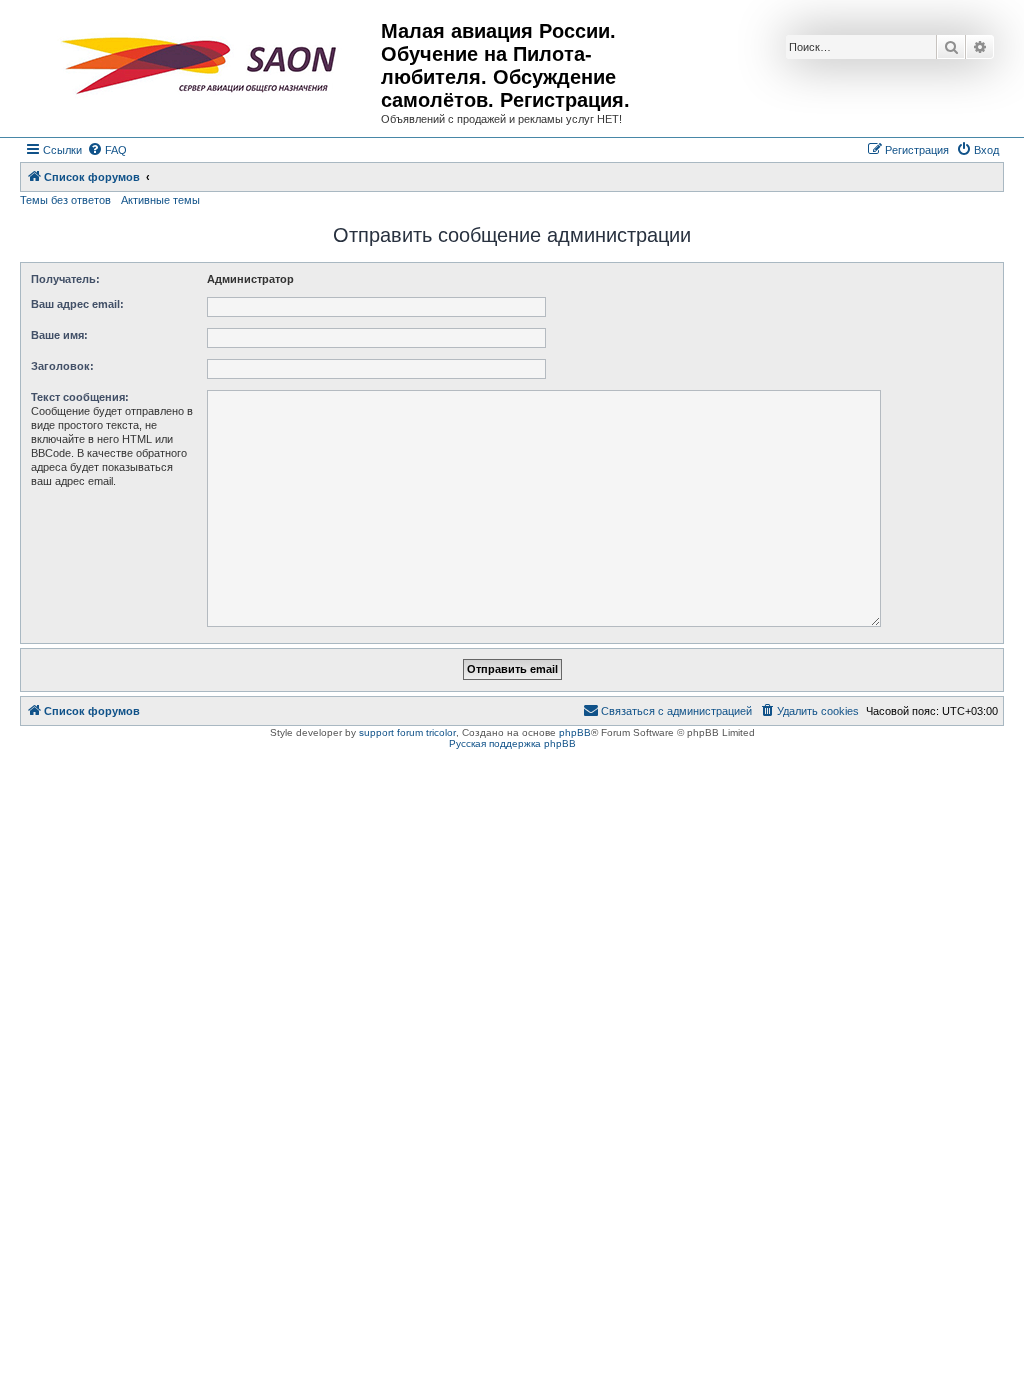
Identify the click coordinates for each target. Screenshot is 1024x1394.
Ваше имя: (59, 335)
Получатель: (65, 279)
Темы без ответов (65, 200)
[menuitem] (107, 150)
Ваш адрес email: (77, 304)
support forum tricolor (407, 732)
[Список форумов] (203, 66)
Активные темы (160, 200)
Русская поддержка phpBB (512, 743)
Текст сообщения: (80, 397)
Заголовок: (62, 366)
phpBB (575, 732)
